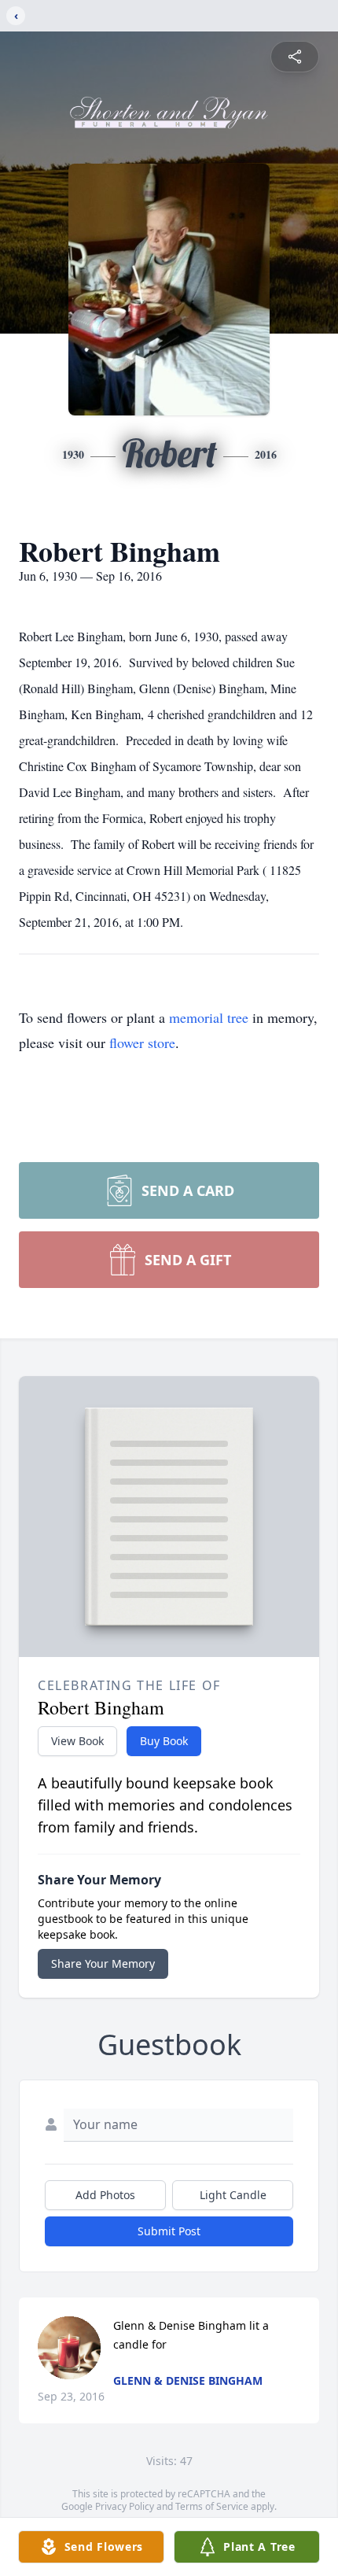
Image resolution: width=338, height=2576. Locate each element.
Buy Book (164, 1741)
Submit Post (169, 2231)
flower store (142, 1043)
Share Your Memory (103, 1963)
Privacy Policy (125, 2506)
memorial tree (209, 1017)
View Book (77, 1741)
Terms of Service (212, 2506)
